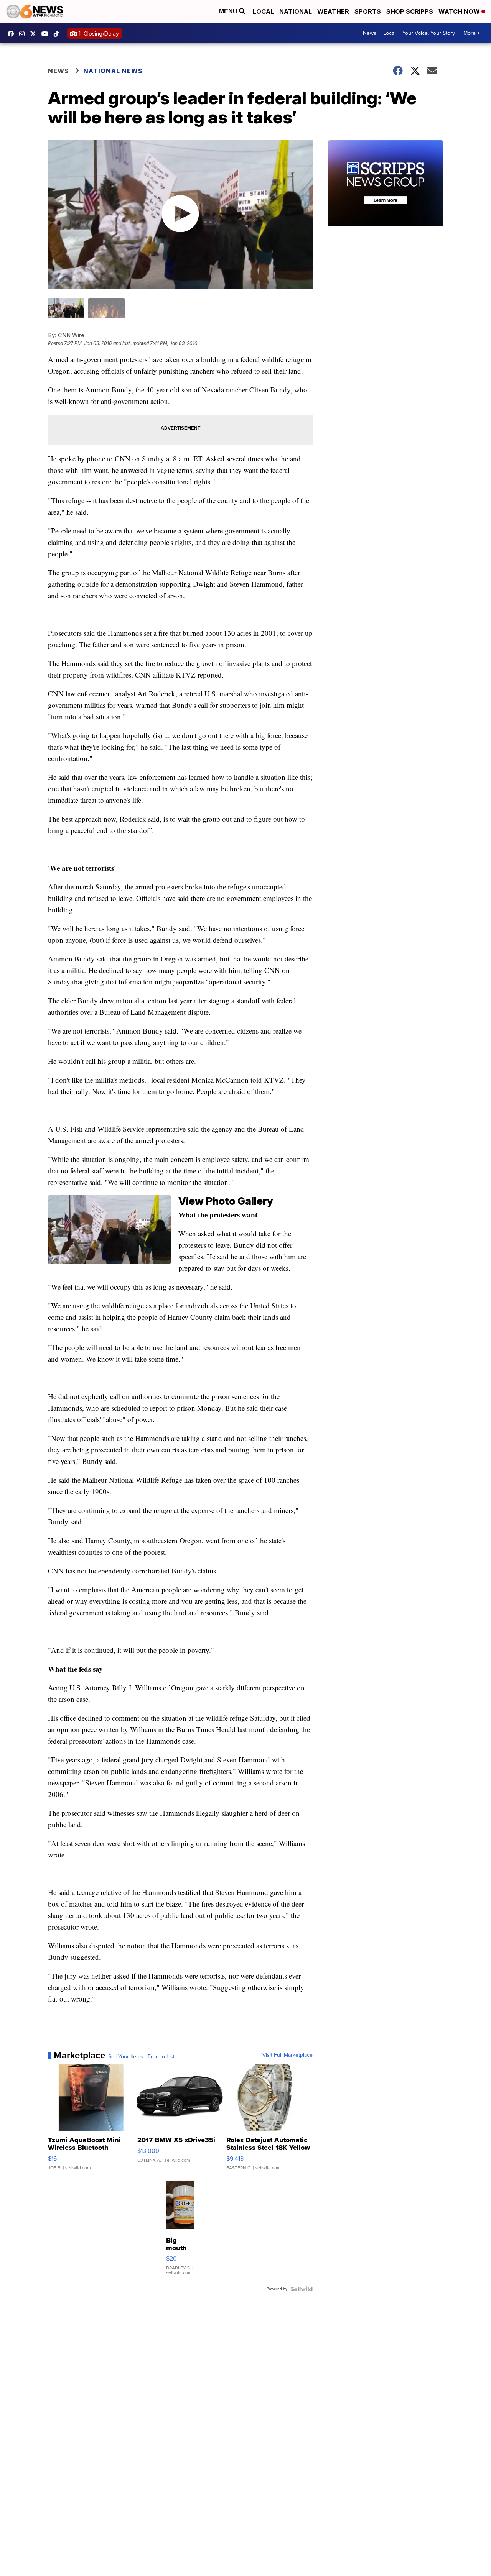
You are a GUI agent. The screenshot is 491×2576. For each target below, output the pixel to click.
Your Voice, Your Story (429, 33)
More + (472, 33)
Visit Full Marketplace (288, 2055)
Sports (368, 11)
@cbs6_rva (58, 34)
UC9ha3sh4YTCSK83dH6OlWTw (47, 34)
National (296, 11)
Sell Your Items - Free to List (141, 2057)
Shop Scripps (410, 11)
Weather (333, 11)
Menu (229, 11)
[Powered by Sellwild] (302, 2289)
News (370, 33)
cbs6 (24, 34)
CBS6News (13, 34)
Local (263, 11)
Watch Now (460, 11)
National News (113, 71)
